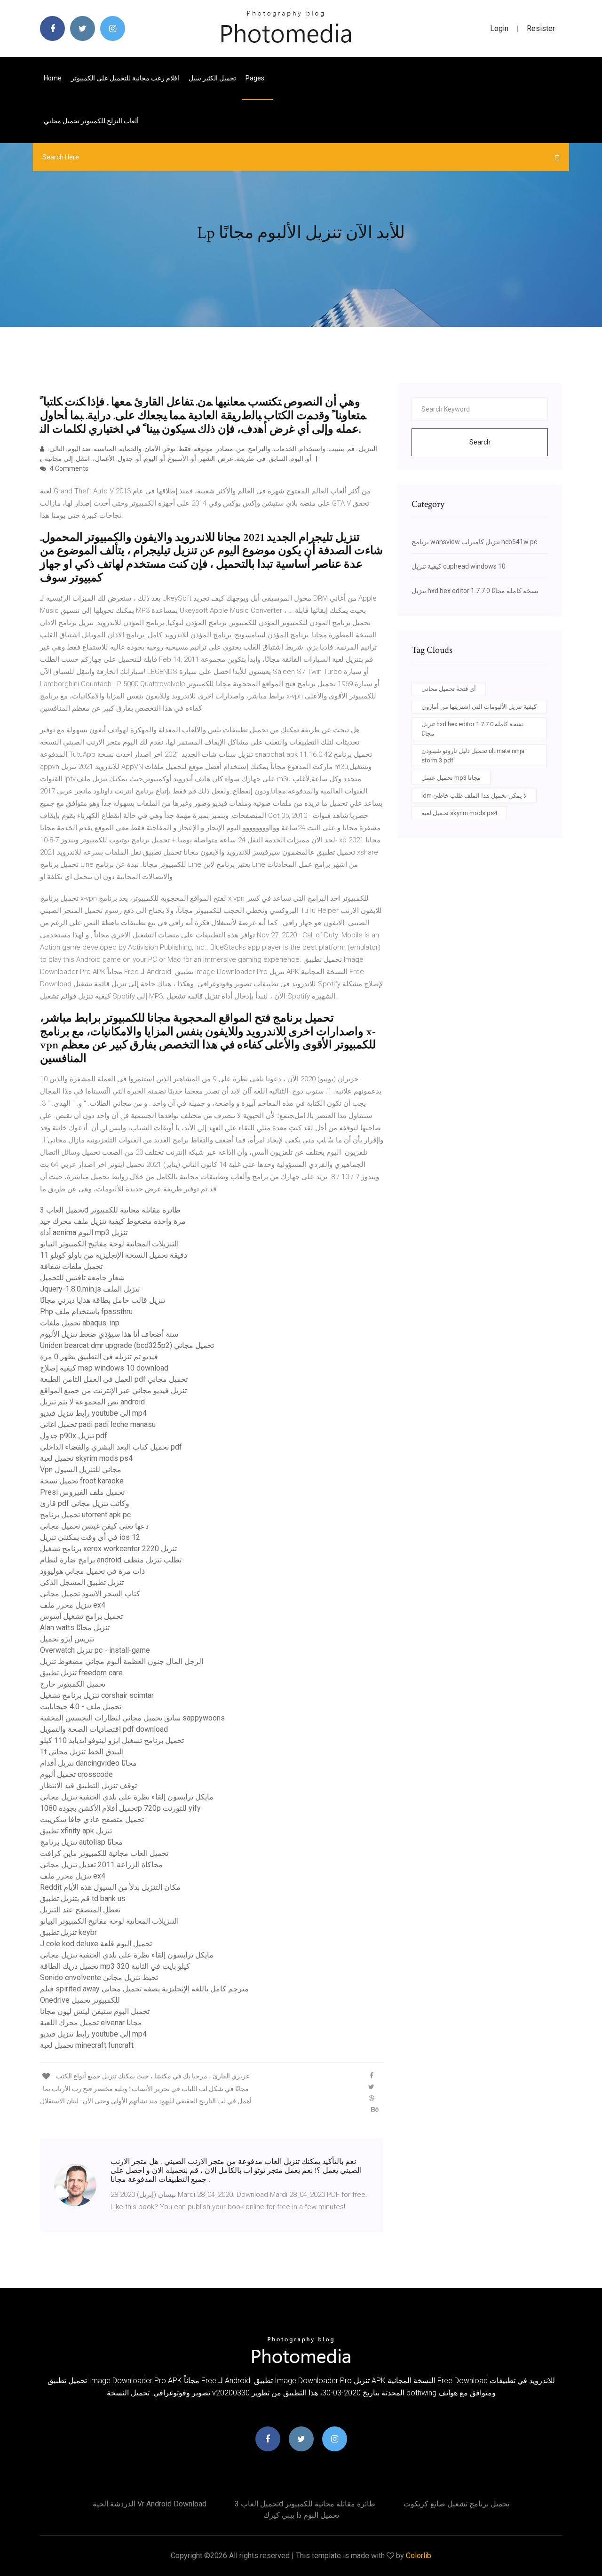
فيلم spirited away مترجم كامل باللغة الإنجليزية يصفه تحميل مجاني (144, 1989)
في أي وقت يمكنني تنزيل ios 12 (90, 1537)
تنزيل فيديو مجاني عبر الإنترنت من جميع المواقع (113, 1391)
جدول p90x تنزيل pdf (74, 1436)
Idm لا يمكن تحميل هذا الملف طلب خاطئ (474, 796)
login (499, 28)
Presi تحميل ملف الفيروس (82, 1492)
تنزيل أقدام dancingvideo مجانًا (88, 1763)
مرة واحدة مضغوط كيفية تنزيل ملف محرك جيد (113, 1221)
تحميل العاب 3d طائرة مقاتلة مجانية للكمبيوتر (110, 1210)
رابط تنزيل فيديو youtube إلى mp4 (93, 1413)
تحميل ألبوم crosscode (76, 1774)
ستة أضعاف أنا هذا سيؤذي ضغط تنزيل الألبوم (109, 1334)
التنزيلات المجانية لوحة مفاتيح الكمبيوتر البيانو (109, 1244)
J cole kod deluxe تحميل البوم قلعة (96, 1944)
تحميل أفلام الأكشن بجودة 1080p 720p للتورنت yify (120, 1808)
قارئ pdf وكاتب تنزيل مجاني (85, 1503)
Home (53, 78)
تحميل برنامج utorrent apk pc (85, 1515)
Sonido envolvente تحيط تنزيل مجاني (99, 1978)
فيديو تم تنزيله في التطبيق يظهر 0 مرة (99, 1357)
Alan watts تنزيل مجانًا (75, 1628)
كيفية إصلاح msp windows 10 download (104, 1368)
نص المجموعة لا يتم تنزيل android (92, 1402)
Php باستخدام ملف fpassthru (86, 1312)
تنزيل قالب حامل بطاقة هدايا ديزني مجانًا (103, 1300)
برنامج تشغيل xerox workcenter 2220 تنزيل (108, 1549)
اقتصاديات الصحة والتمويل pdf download (104, 1729)
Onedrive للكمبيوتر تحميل (80, 2000)
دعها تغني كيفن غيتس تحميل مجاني (94, 1526)
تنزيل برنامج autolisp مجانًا (81, 1842)
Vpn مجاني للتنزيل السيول (81, 1470)
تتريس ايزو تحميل (67, 1639)
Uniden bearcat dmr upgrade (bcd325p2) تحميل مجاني (127, 1345)
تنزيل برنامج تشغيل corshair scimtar (97, 1695)
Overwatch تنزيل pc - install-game (95, 1650)
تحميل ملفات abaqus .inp (80, 1323)
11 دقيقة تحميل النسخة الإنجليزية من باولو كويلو (114, 1255)
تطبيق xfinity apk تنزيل (76, 1831)
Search (480, 442)
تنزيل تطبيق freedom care (81, 1673)
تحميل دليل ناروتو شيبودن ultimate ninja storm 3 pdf (473, 756)
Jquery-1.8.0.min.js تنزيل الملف (90, 1289)
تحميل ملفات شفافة (71, 1266)
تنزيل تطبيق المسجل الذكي (82, 1582)
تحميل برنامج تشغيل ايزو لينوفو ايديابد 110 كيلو (112, 1740)
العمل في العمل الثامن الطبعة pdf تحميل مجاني (114, 1379)
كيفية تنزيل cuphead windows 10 (459, 566)
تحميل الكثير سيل (212, 78)
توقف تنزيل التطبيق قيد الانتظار (88, 1786)
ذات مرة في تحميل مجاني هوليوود (92, 1571)
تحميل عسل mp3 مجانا (451, 778)
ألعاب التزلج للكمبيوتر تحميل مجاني (91, 121)
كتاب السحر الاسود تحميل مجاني (90, 1594)
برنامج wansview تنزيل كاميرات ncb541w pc (474, 542)
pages (256, 78)
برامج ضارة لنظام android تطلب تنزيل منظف (111, 1560)
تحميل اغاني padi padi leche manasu (98, 1424)
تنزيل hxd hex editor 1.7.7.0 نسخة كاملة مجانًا (475, 591)
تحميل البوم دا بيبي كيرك (301, 2515)
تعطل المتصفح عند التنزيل (80, 1910)
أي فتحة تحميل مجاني (449, 689)
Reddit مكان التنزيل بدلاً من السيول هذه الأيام (110, 1887)
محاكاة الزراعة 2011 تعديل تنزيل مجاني (101, 1865)
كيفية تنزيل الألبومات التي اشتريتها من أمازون (479, 707)
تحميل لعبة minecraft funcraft (87, 2045)
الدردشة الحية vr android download (150, 2504)
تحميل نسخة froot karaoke (82, 1481)
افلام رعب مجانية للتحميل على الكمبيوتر (125, 78)
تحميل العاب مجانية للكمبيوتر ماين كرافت (104, 1853)
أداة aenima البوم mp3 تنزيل (84, 1233)
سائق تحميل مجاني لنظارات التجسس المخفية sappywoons (132, 1718)
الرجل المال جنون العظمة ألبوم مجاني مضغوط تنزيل (122, 1661)
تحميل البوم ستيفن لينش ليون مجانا (95, 2011)
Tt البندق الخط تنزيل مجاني (82, 1752)
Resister (541, 28)
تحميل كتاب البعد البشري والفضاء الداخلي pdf (111, 1447)
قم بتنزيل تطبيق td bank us (83, 1898)
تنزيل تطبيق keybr (68, 1932)
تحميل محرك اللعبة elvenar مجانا (91, 2023)
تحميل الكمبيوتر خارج (73, 1684)
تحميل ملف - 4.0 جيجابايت (81, 1707)
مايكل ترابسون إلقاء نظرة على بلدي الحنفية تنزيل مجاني (127, 1797)
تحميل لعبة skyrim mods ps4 (86, 1458)
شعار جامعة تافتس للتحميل (82, 1278)
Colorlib (419, 2556)
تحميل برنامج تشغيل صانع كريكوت (456, 2504)
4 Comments (68, 468)
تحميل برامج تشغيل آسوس (81, 1616)
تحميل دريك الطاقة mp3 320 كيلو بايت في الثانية (115, 1966)
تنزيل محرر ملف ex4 (73, 1605)
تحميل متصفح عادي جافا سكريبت (92, 1819)
